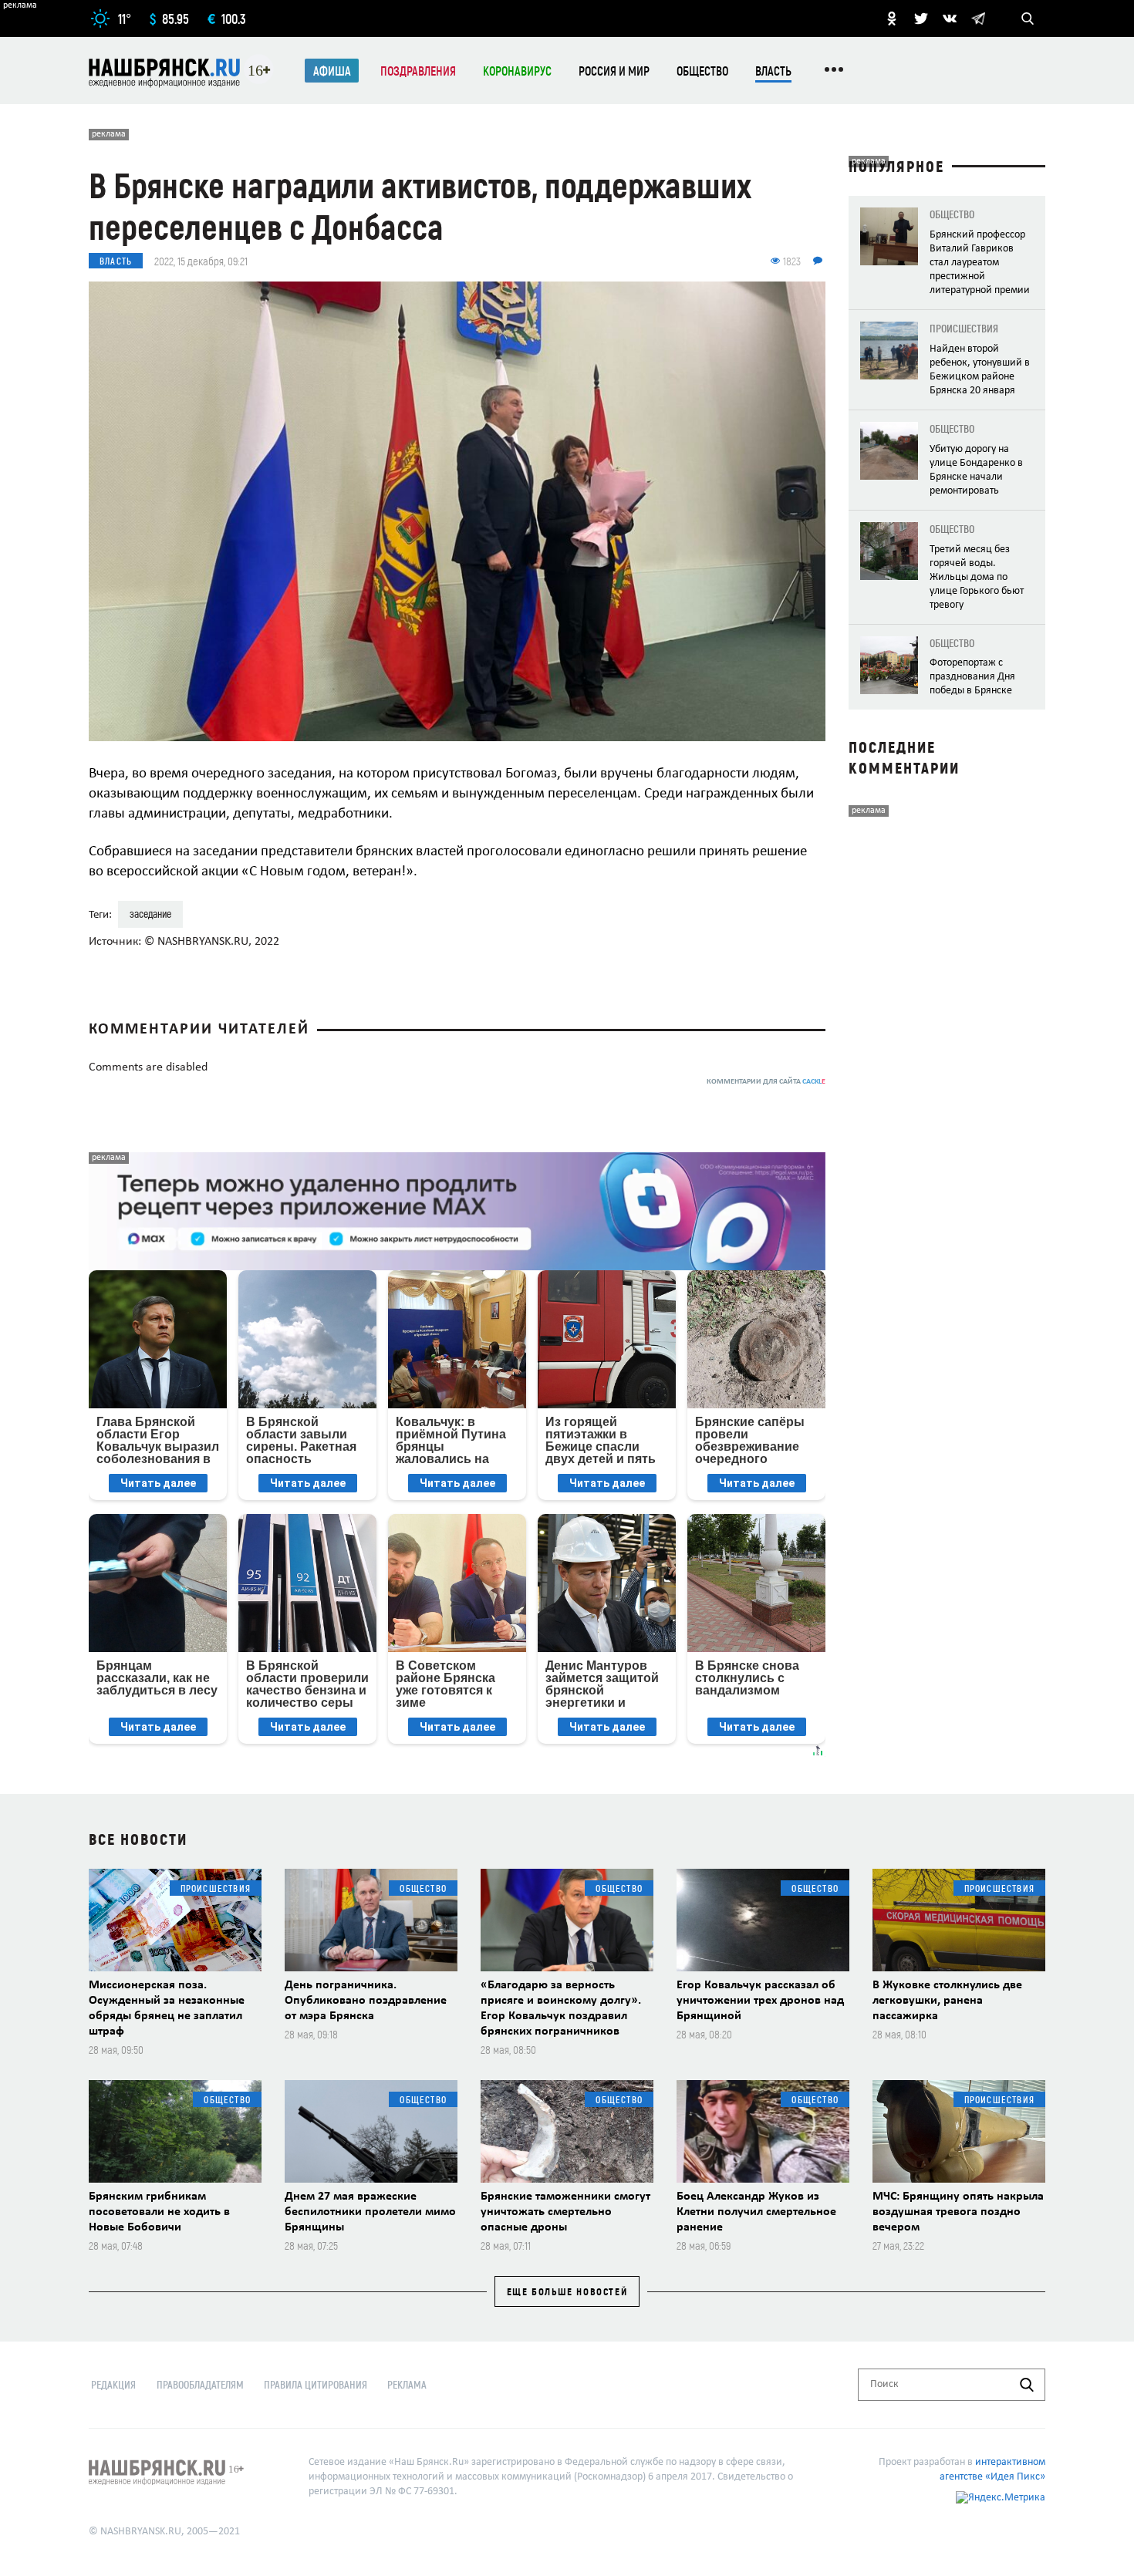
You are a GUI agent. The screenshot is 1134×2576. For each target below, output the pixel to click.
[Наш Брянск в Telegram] (978, 19)
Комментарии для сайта (766, 1082)
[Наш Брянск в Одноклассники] (892, 19)
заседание (150, 914)
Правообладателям (200, 2384)
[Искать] (1027, 2385)
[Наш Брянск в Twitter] (921, 19)
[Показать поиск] (1028, 19)
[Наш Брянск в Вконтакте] (950, 19)
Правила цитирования (316, 2384)
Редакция (113, 2384)
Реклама (407, 2384)
